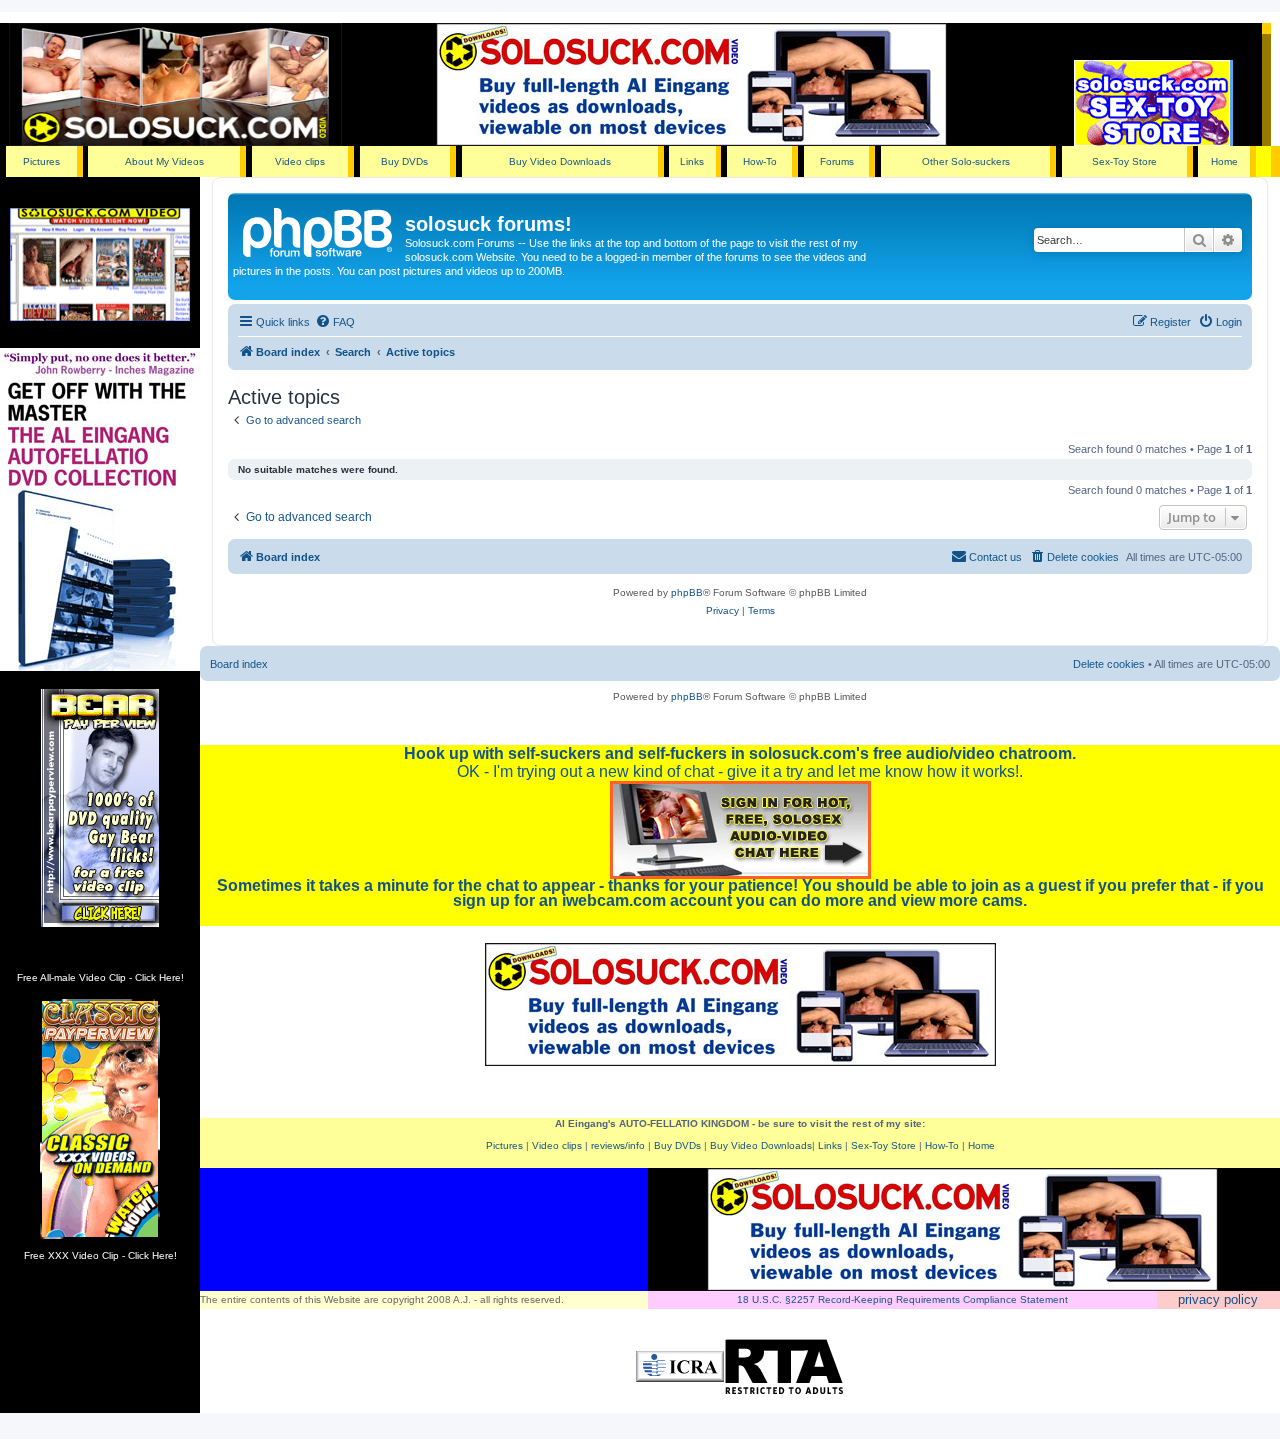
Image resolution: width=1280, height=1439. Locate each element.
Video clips (300, 161)
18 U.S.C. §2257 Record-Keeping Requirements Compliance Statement (902, 1299)
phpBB (687, 592)
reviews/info (618, 1145)
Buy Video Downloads (560, 161)
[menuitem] (335, 322)
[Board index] (319, 230)
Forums (837, 161)
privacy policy (1218, 1299)
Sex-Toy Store (1124, 161)
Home (1224, 161)
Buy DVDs (404, 161)
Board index (239, 664)
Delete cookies (1109, 664)
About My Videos (164, 161)
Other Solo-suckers (966, 161)
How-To (760, 161)
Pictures (41, 161)
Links (692, 161)
